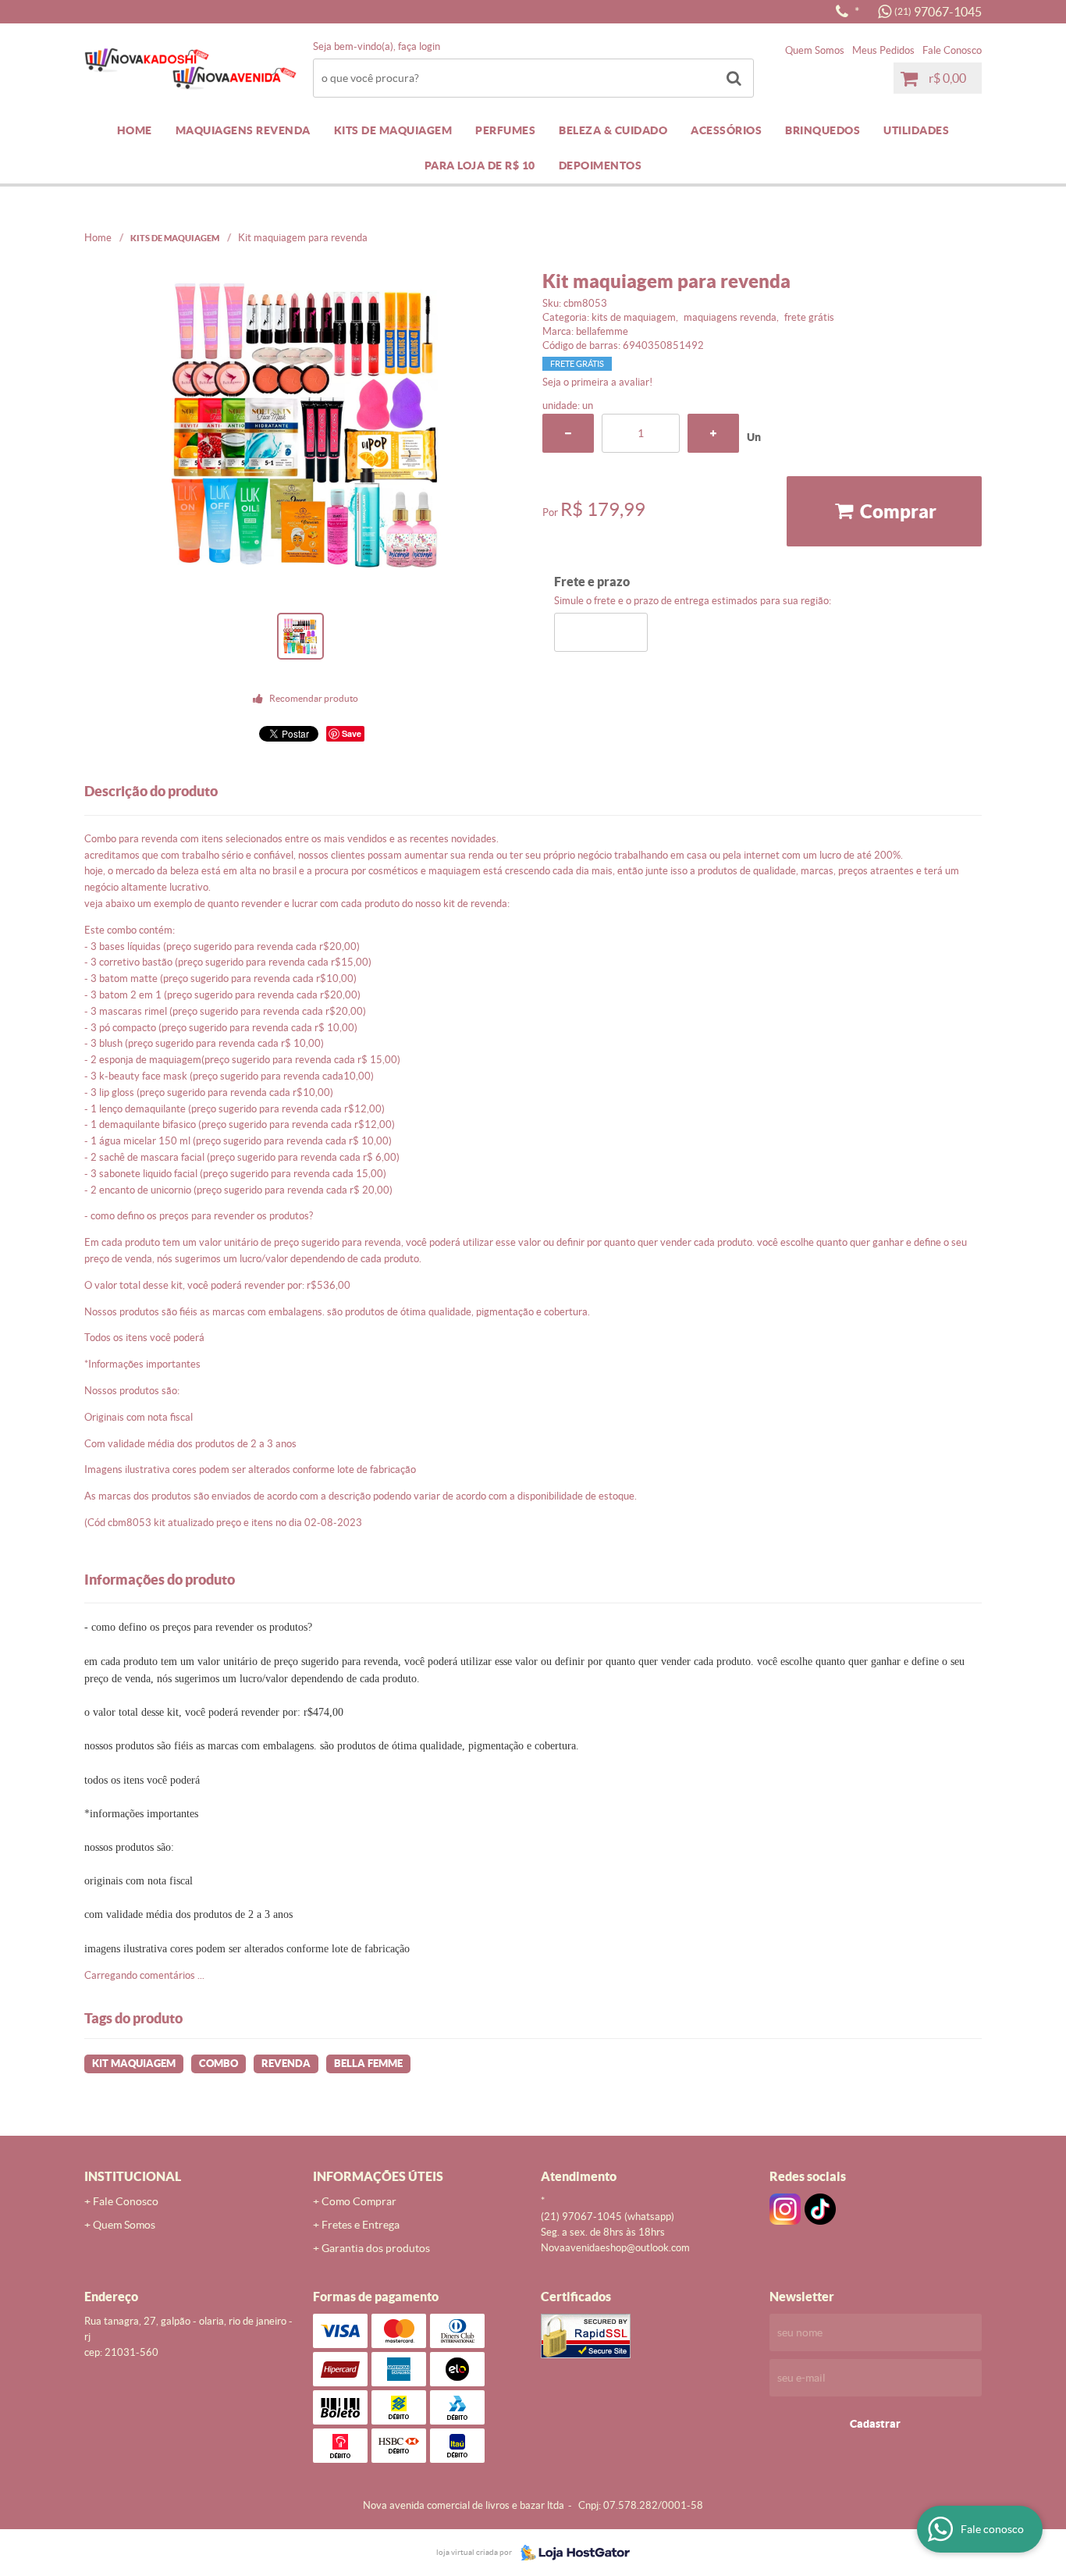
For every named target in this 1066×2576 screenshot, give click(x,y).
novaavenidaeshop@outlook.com (615, 2248)
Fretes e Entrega (361, 2225)
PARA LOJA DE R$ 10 (480, 165)
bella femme (368, 2064)
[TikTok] (820, 2209)
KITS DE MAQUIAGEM (393, 130)
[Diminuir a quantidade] (568, 433)
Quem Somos (815, 50)
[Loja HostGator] (570, 2553)
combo (219, 2064)
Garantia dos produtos (376, 2248)
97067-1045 (938, 12)
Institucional (133, 2176)
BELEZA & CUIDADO (613, 130)
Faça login (419, 46)
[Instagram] (785, 2209)
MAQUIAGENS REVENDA (243, 130)
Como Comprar (359, 2201)
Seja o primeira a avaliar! (597, 382)
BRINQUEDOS (823, 130)
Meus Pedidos (883, 50)
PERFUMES (505, 130)
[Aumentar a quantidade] (713, 433)
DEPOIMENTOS (601, 165)
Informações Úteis (378, 2176)
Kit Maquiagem (134, 2064)
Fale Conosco (952, 50)
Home (135, 130)
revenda (286, 2064)
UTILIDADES (916, 130)
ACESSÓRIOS (726, 130)
